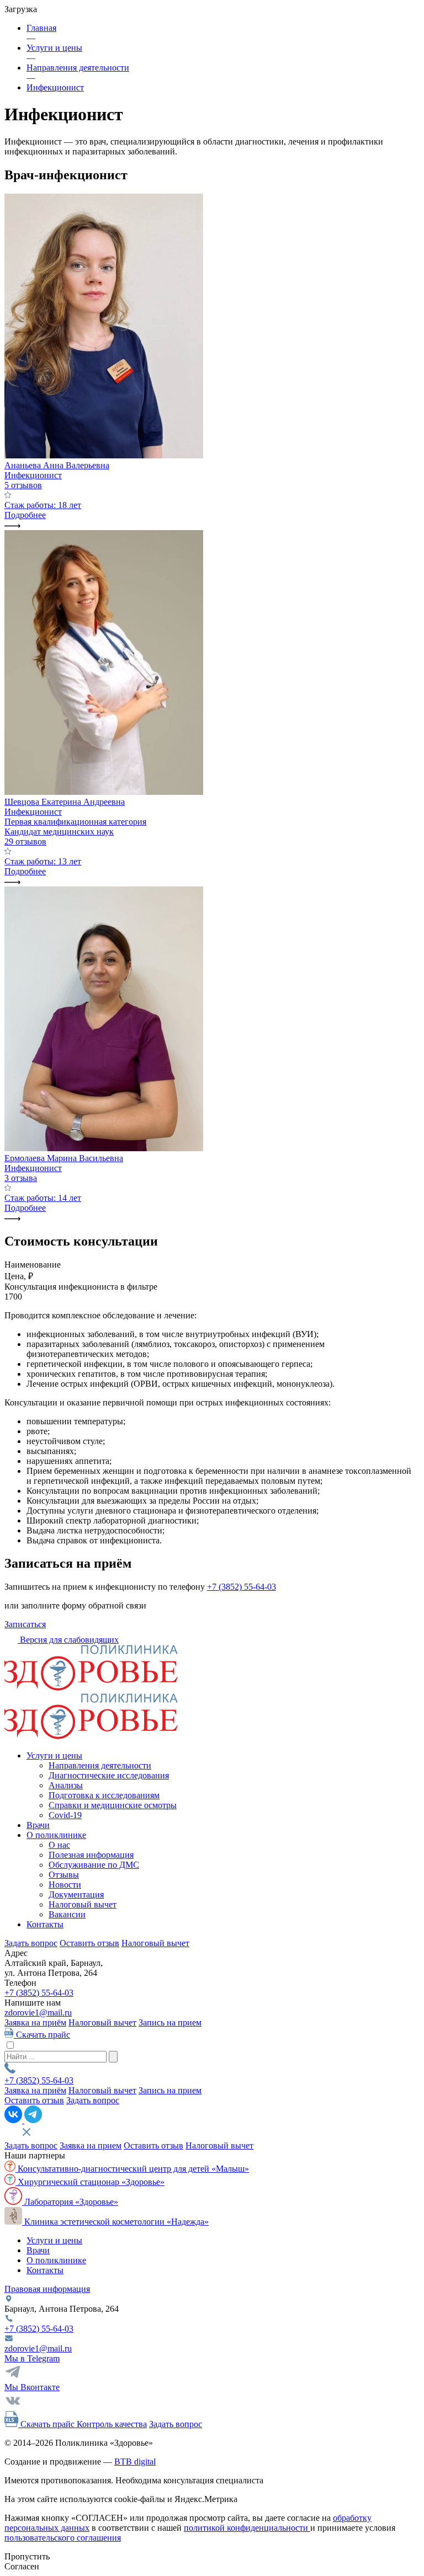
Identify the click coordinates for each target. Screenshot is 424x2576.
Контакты (45, 1924)
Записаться (25, 1624)
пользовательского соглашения (63, 2538)
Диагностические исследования (109, 1775)
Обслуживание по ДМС (94, 1865)
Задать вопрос (31, 1943)
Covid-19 (65, 1815)
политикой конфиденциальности (247, 2528)
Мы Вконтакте (32, 2387)
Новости (65, 1885)
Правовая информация (47, 2289)
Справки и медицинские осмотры (113, 1805)
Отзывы (64, 1875)
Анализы (66, 1785)
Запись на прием (170, 2022)
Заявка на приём (35, 2022)
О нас (59, 1845)
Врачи (38, 1825)
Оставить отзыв (89, 1943)
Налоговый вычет (83, 1904)
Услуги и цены (54, 1755)
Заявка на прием (91, 2145)
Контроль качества (112, 2424)
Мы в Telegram (32, 2358)
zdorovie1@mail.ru (38, 2013)
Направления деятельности (100, 1765)
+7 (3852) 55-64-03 (242, 1587)
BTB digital (135, 2462)
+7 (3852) (39, 1993)
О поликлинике (56, 1835)
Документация (76, 1894)
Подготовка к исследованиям (104, 1795)
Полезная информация (91, 1855)
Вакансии (67, 1914)
